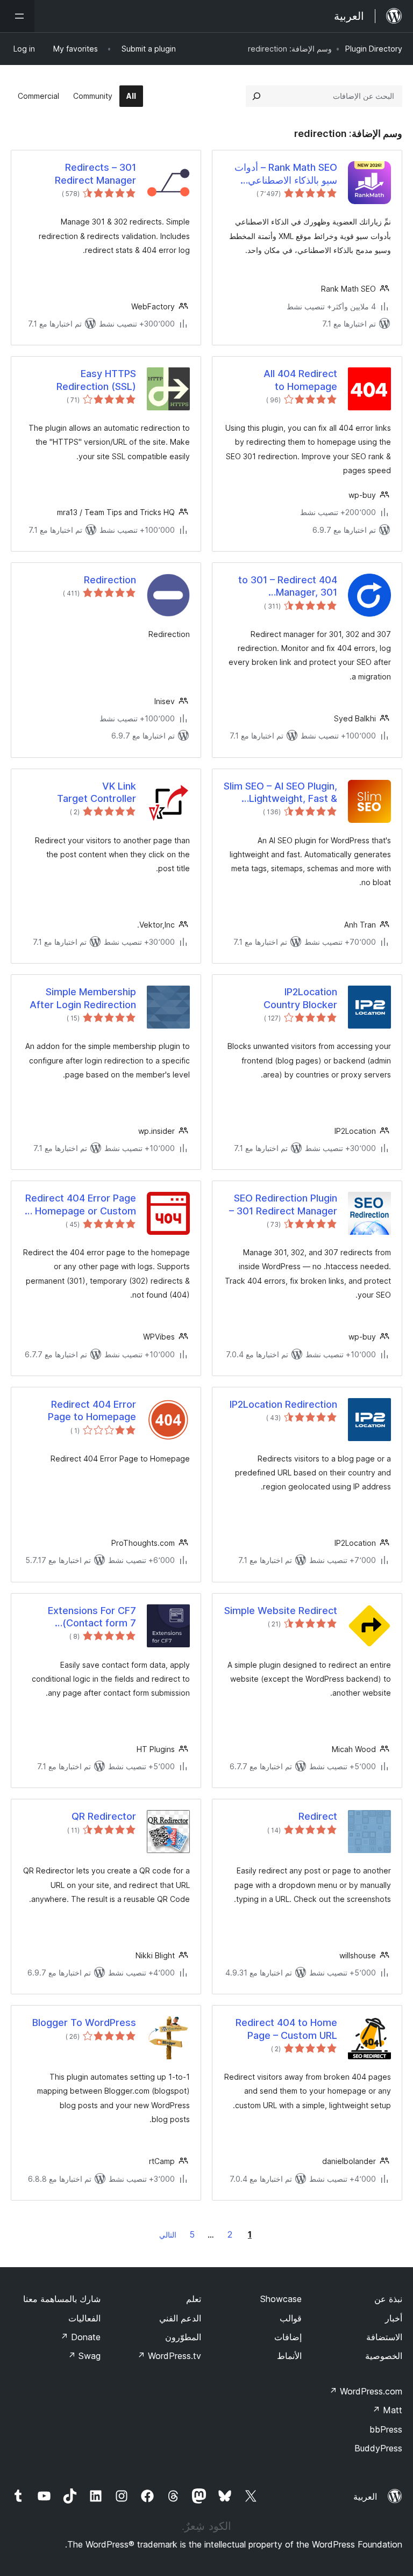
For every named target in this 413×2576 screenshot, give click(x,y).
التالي (168, 2235)
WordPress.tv (169, 2356)
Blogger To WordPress (84, 2023)
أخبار (394, 2318)
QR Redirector (104, 1816)
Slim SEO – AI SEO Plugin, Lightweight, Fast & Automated (280, 793)
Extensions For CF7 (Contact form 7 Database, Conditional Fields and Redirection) (84, 1617)
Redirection (110, 580)
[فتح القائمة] (17, 16)
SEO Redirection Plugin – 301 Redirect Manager (283, 1204)
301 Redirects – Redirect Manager (95, 173)
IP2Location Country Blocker (300, 998)
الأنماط (289, 2356)
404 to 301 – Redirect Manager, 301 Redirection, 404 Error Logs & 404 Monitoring (285, 587)
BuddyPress (378, 2448)
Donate (80, 2337)
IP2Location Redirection (283, 1404)
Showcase (281, 2299)
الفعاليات (84, 2318)
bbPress (386, 2429)
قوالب (291, 2318)
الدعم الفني (180, 2318)
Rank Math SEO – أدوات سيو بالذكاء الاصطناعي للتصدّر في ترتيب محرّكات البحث (285, 174)
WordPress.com (366, 2391)
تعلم (194, 2299)
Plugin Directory (374, 49)
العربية (365, 2497)
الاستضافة (384, 2337)
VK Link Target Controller (97, 792)
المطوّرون (183, 2337)
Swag (84, 2356)
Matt (387, 2410)
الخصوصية (384, 2356)
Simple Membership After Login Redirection (83, 998)
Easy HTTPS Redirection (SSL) (96, 380)
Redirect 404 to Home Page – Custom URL (286, 2029)
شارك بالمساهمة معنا (62, 2299)
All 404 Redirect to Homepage (300, 380)
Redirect (318, 1816)
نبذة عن (388, 2299)
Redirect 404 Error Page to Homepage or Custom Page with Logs (79, 1205)
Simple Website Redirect (281, 1611)
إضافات (288, 2337)
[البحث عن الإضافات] (257, 96)
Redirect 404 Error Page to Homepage (92, 1410)
